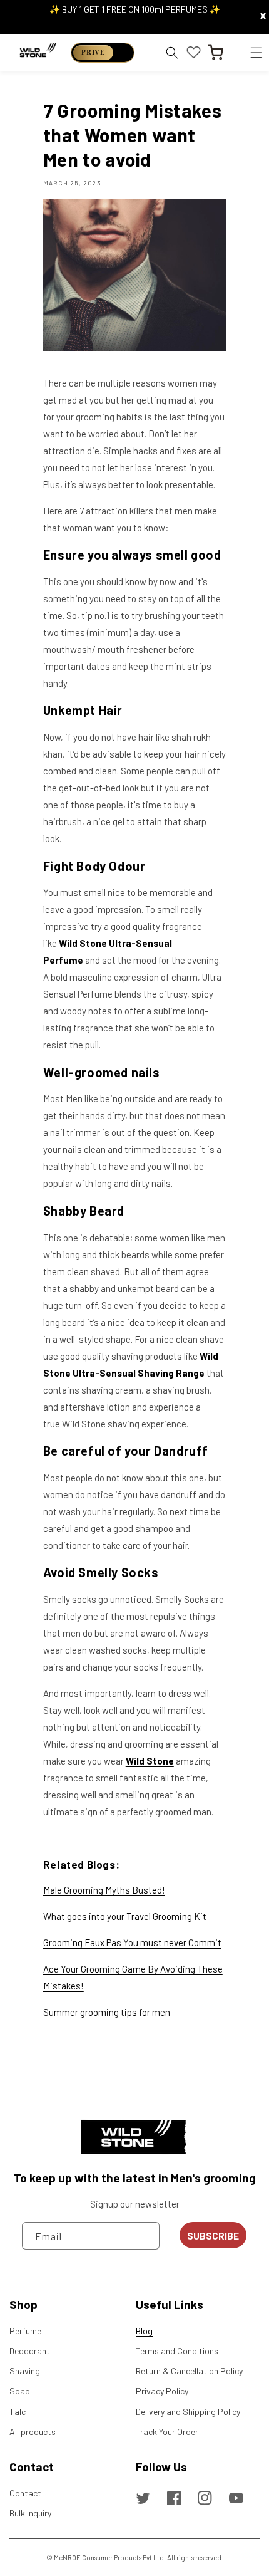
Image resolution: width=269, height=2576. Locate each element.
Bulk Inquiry (30, 2513)
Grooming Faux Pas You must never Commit (132, 1942)
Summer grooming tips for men (107, 2012)
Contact (25, 2493)
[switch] (103, 53)
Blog (144, 2331)
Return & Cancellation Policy (189, 2371)
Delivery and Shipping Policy (188, 2412)
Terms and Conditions (177, 2351)
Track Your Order (167, 2432)
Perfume (25, 2331)
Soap (20, 2391)
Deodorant (30, 2351)
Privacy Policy (162, 2391)
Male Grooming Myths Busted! (104, 1890)
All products (33, 2432)
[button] (256, 52)
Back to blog (143, 2062)
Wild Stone (150, 1761)
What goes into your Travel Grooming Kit (125, 1916)
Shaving (25, 2371)
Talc (18, 2412)
